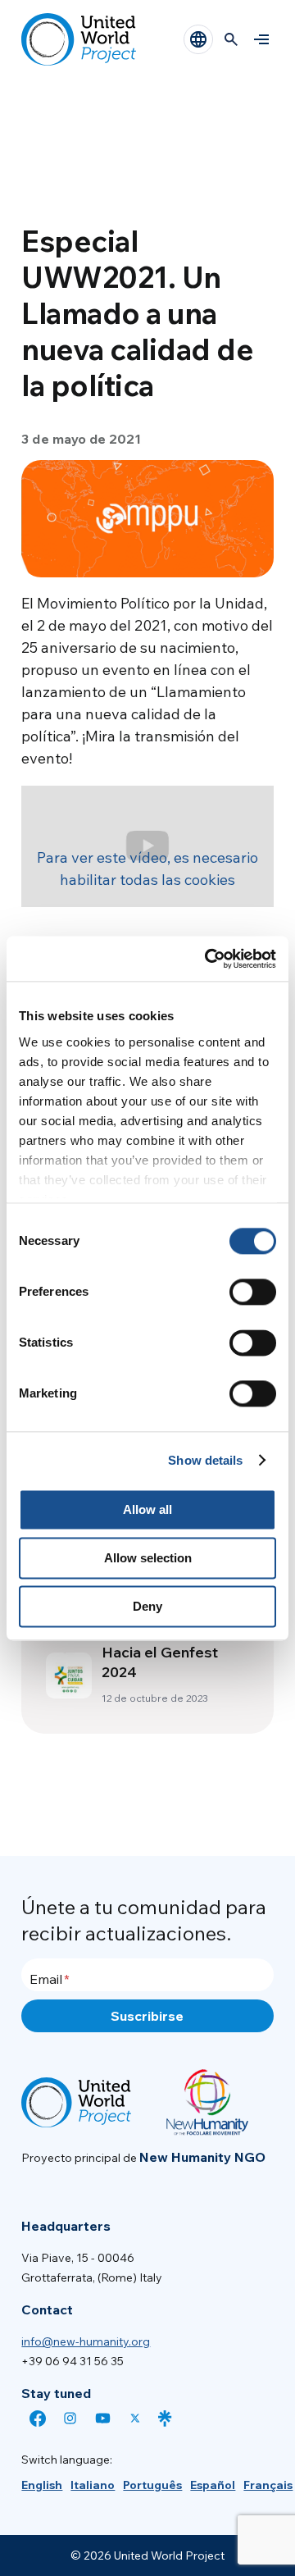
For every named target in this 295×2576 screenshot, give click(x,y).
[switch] (253, 1292)
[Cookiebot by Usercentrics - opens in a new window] (208, 959)
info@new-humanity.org (86, 2341)
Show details (205, 1460)
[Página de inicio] (79, 39)
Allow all (147, 1509)
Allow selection (148, 1558)
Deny (147, 1606)
